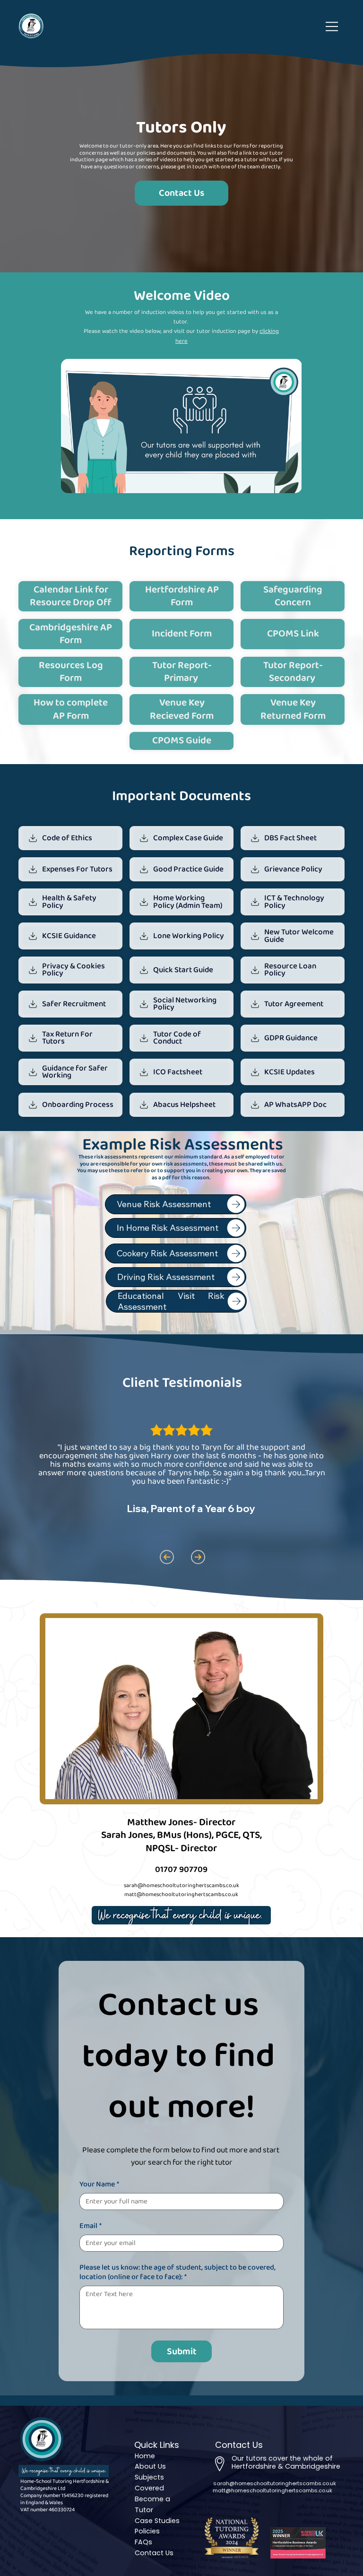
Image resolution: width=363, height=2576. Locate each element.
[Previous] (166, 1557)
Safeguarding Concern (293, 596)
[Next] (198, 1557)
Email (91, 2226)
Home (145, 2456)
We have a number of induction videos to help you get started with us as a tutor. (181, 317)
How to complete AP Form (71, 709)
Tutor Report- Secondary (293, 672)
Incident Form (182, 634)
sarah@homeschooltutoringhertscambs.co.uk (181, 1885)
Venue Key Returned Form (293, 709)
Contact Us (154, 2553)
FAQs (143, 2542)
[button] (285, 482)
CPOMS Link (293, 634)
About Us (150, 2466)
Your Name (99, 2184)
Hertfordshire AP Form (182, 596)
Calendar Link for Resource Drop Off (71, 596)
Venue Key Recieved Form (182, 709)
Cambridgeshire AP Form (71, 634)
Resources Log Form (71, 672)
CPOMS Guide (182, 740)
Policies (147, 2531)
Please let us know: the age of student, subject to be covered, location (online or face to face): (177, 2272)
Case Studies (157, 2521)
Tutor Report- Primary (182, 672)
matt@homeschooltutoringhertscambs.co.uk (272, 2490)
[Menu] (332, 26)
